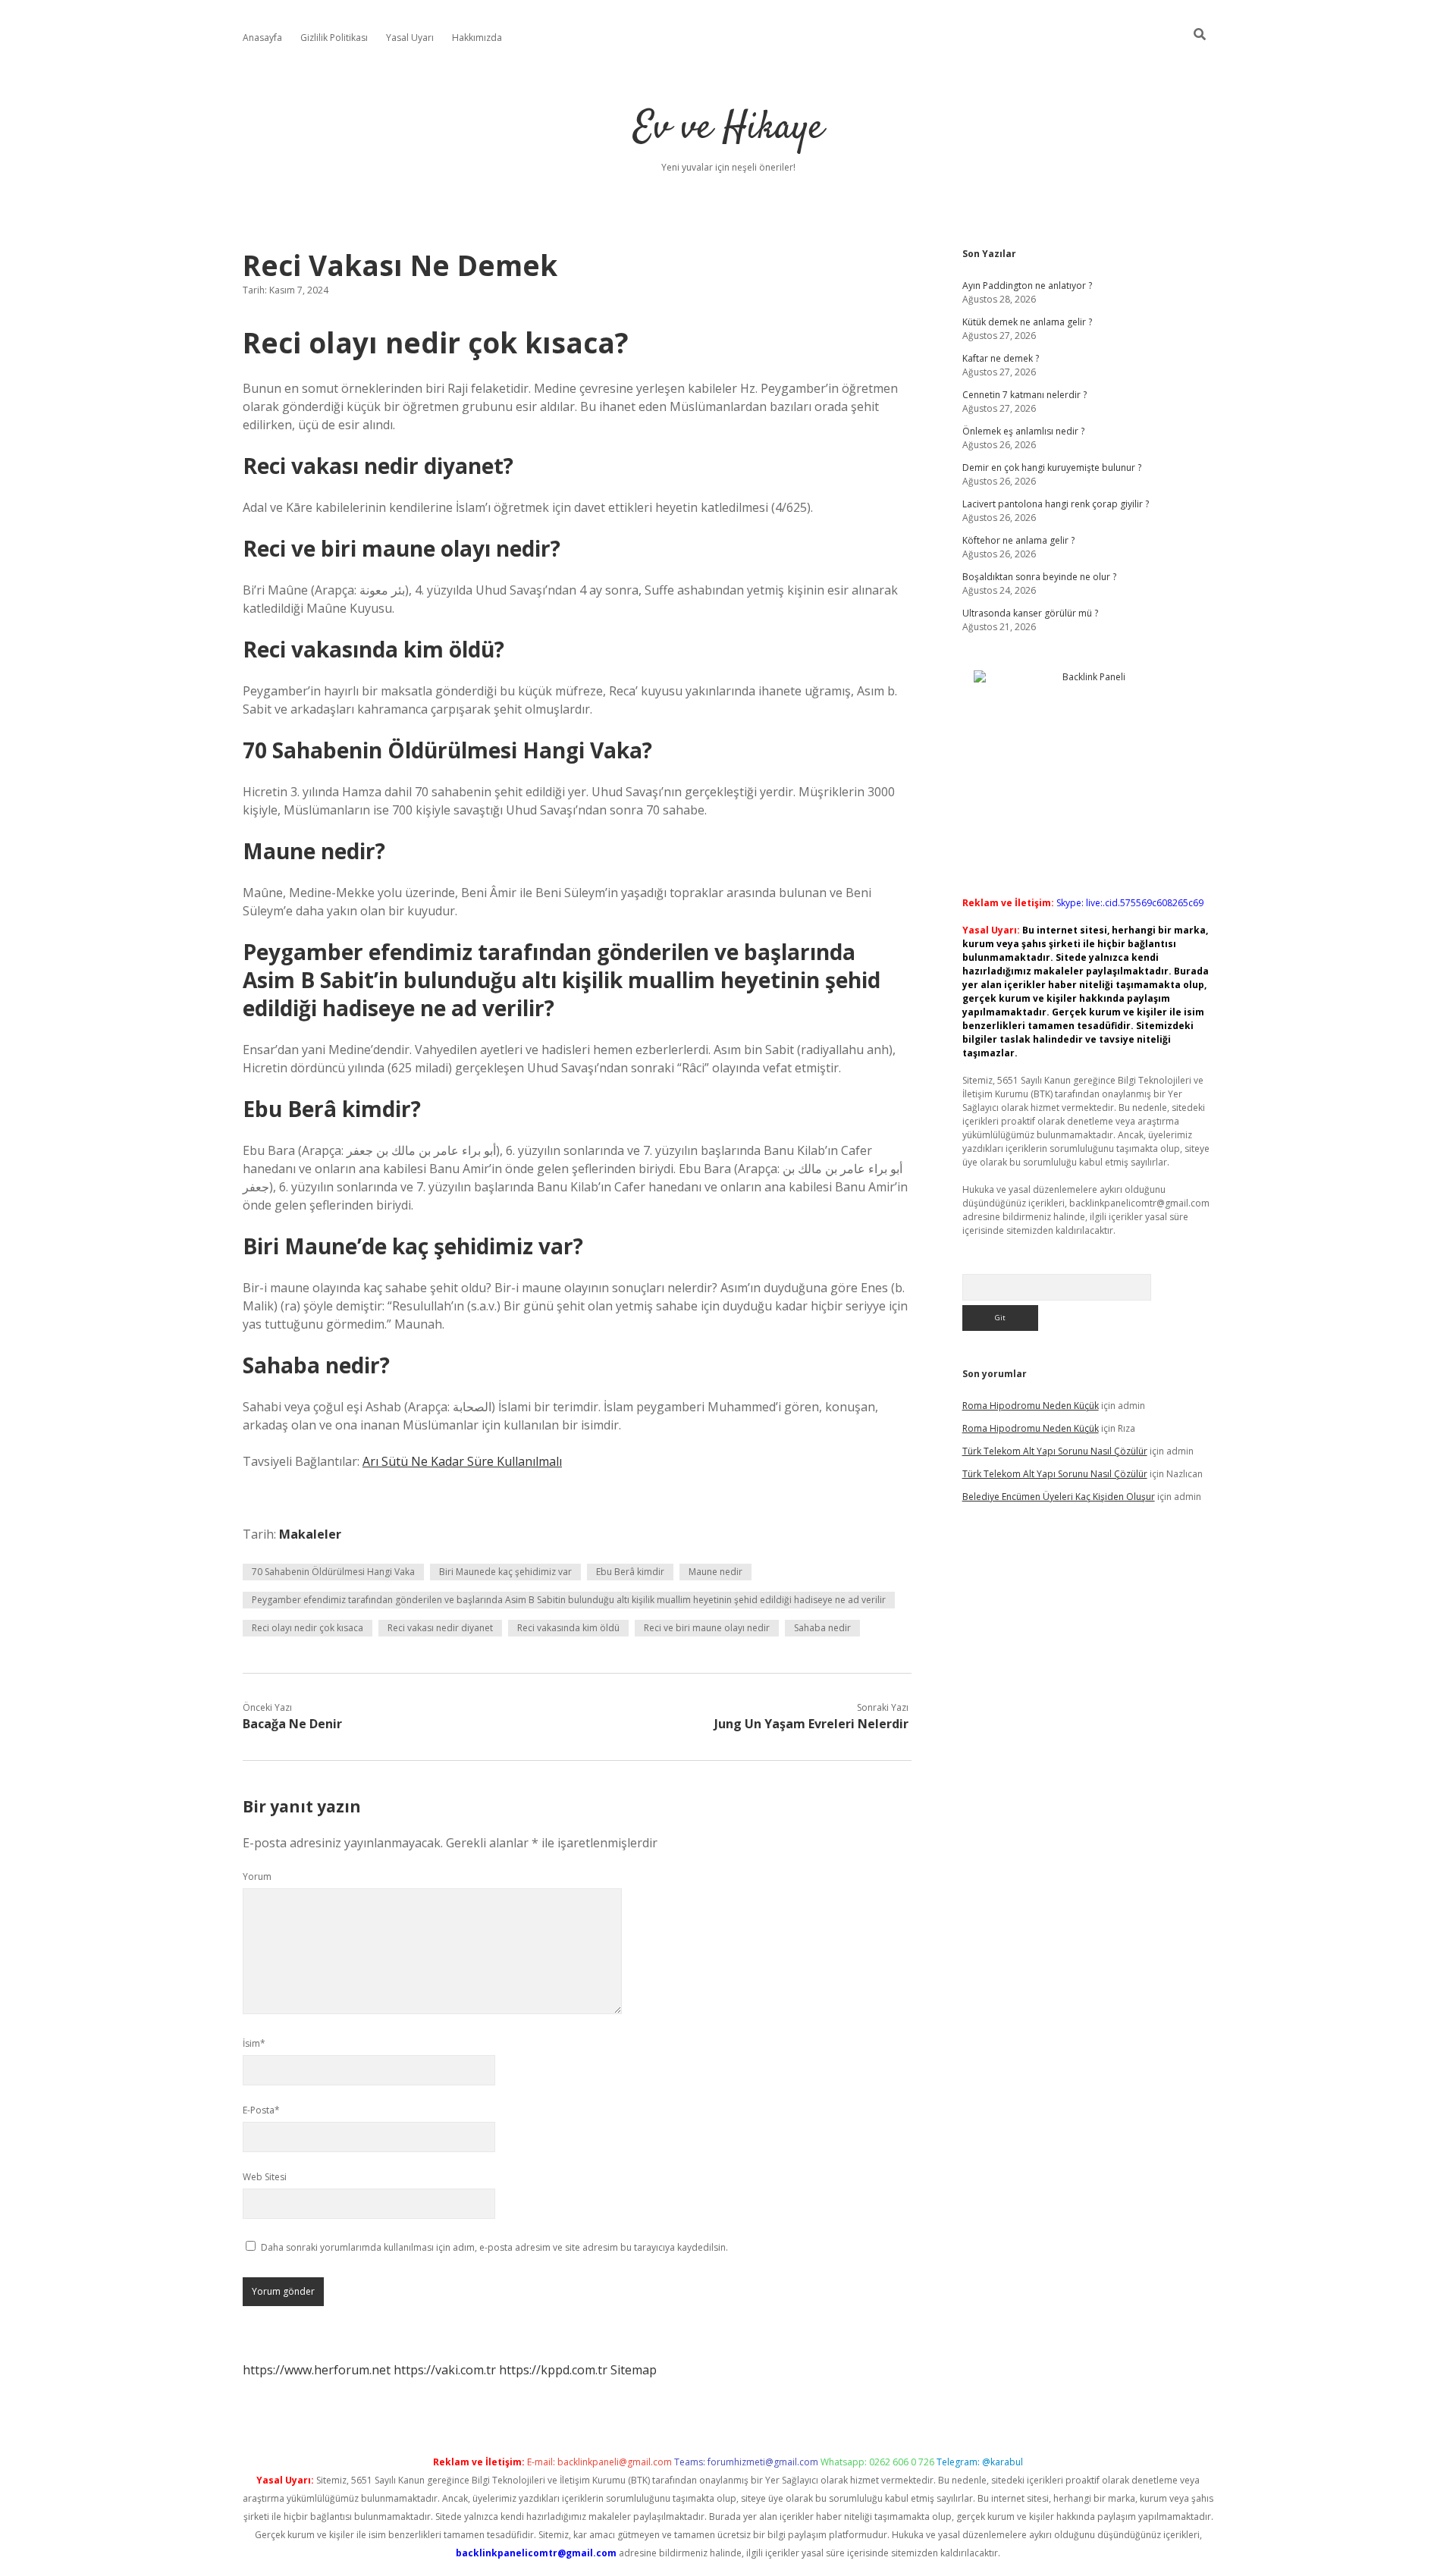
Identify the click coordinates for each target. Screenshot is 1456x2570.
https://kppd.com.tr (553, 2370)
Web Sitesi (265, 2177)
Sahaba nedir (822, 1628)
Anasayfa (262, 38)
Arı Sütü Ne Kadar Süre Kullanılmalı (462, 1461)
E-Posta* (261, 2110)
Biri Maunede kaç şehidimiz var (505, 1572)
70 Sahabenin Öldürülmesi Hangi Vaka (333, 1572)
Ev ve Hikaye (728, 129)
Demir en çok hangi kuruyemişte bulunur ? (1052, 468)
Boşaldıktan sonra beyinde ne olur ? (1039, 577)
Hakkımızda (477, 38)
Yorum (257, 1877)
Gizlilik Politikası (334, 38)
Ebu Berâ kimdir (630, 1572)
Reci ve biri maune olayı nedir (707, 1628)
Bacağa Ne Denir (292, 1724)
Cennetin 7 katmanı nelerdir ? (1025, 395)
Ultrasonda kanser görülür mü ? (1030, 613)
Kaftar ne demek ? (1001, 358)
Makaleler (310, 1534)
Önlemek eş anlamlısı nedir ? (1023, 431)
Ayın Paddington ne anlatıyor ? (1027, 286)
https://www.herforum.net (317, 2370)
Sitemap (634, 2370)
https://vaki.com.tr (445, 2370)
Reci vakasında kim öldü (568, 1628)
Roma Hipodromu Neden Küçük (1031, 1406)
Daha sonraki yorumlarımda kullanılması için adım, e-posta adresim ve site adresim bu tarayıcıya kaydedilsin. (494, 2247)
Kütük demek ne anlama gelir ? (1027, 322)
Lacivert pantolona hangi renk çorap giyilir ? (1056, 504)
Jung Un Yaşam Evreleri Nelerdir (811, 1724)
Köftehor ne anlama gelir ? (1018, 540)
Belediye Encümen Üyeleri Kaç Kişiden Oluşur (1059, 1497)
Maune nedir (715, 1572)
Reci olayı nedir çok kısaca (308, 1628)
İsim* (254, 2043)
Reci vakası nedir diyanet (440, 1628)
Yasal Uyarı (410, 38)
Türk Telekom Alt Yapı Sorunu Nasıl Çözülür (1055, 1451)
